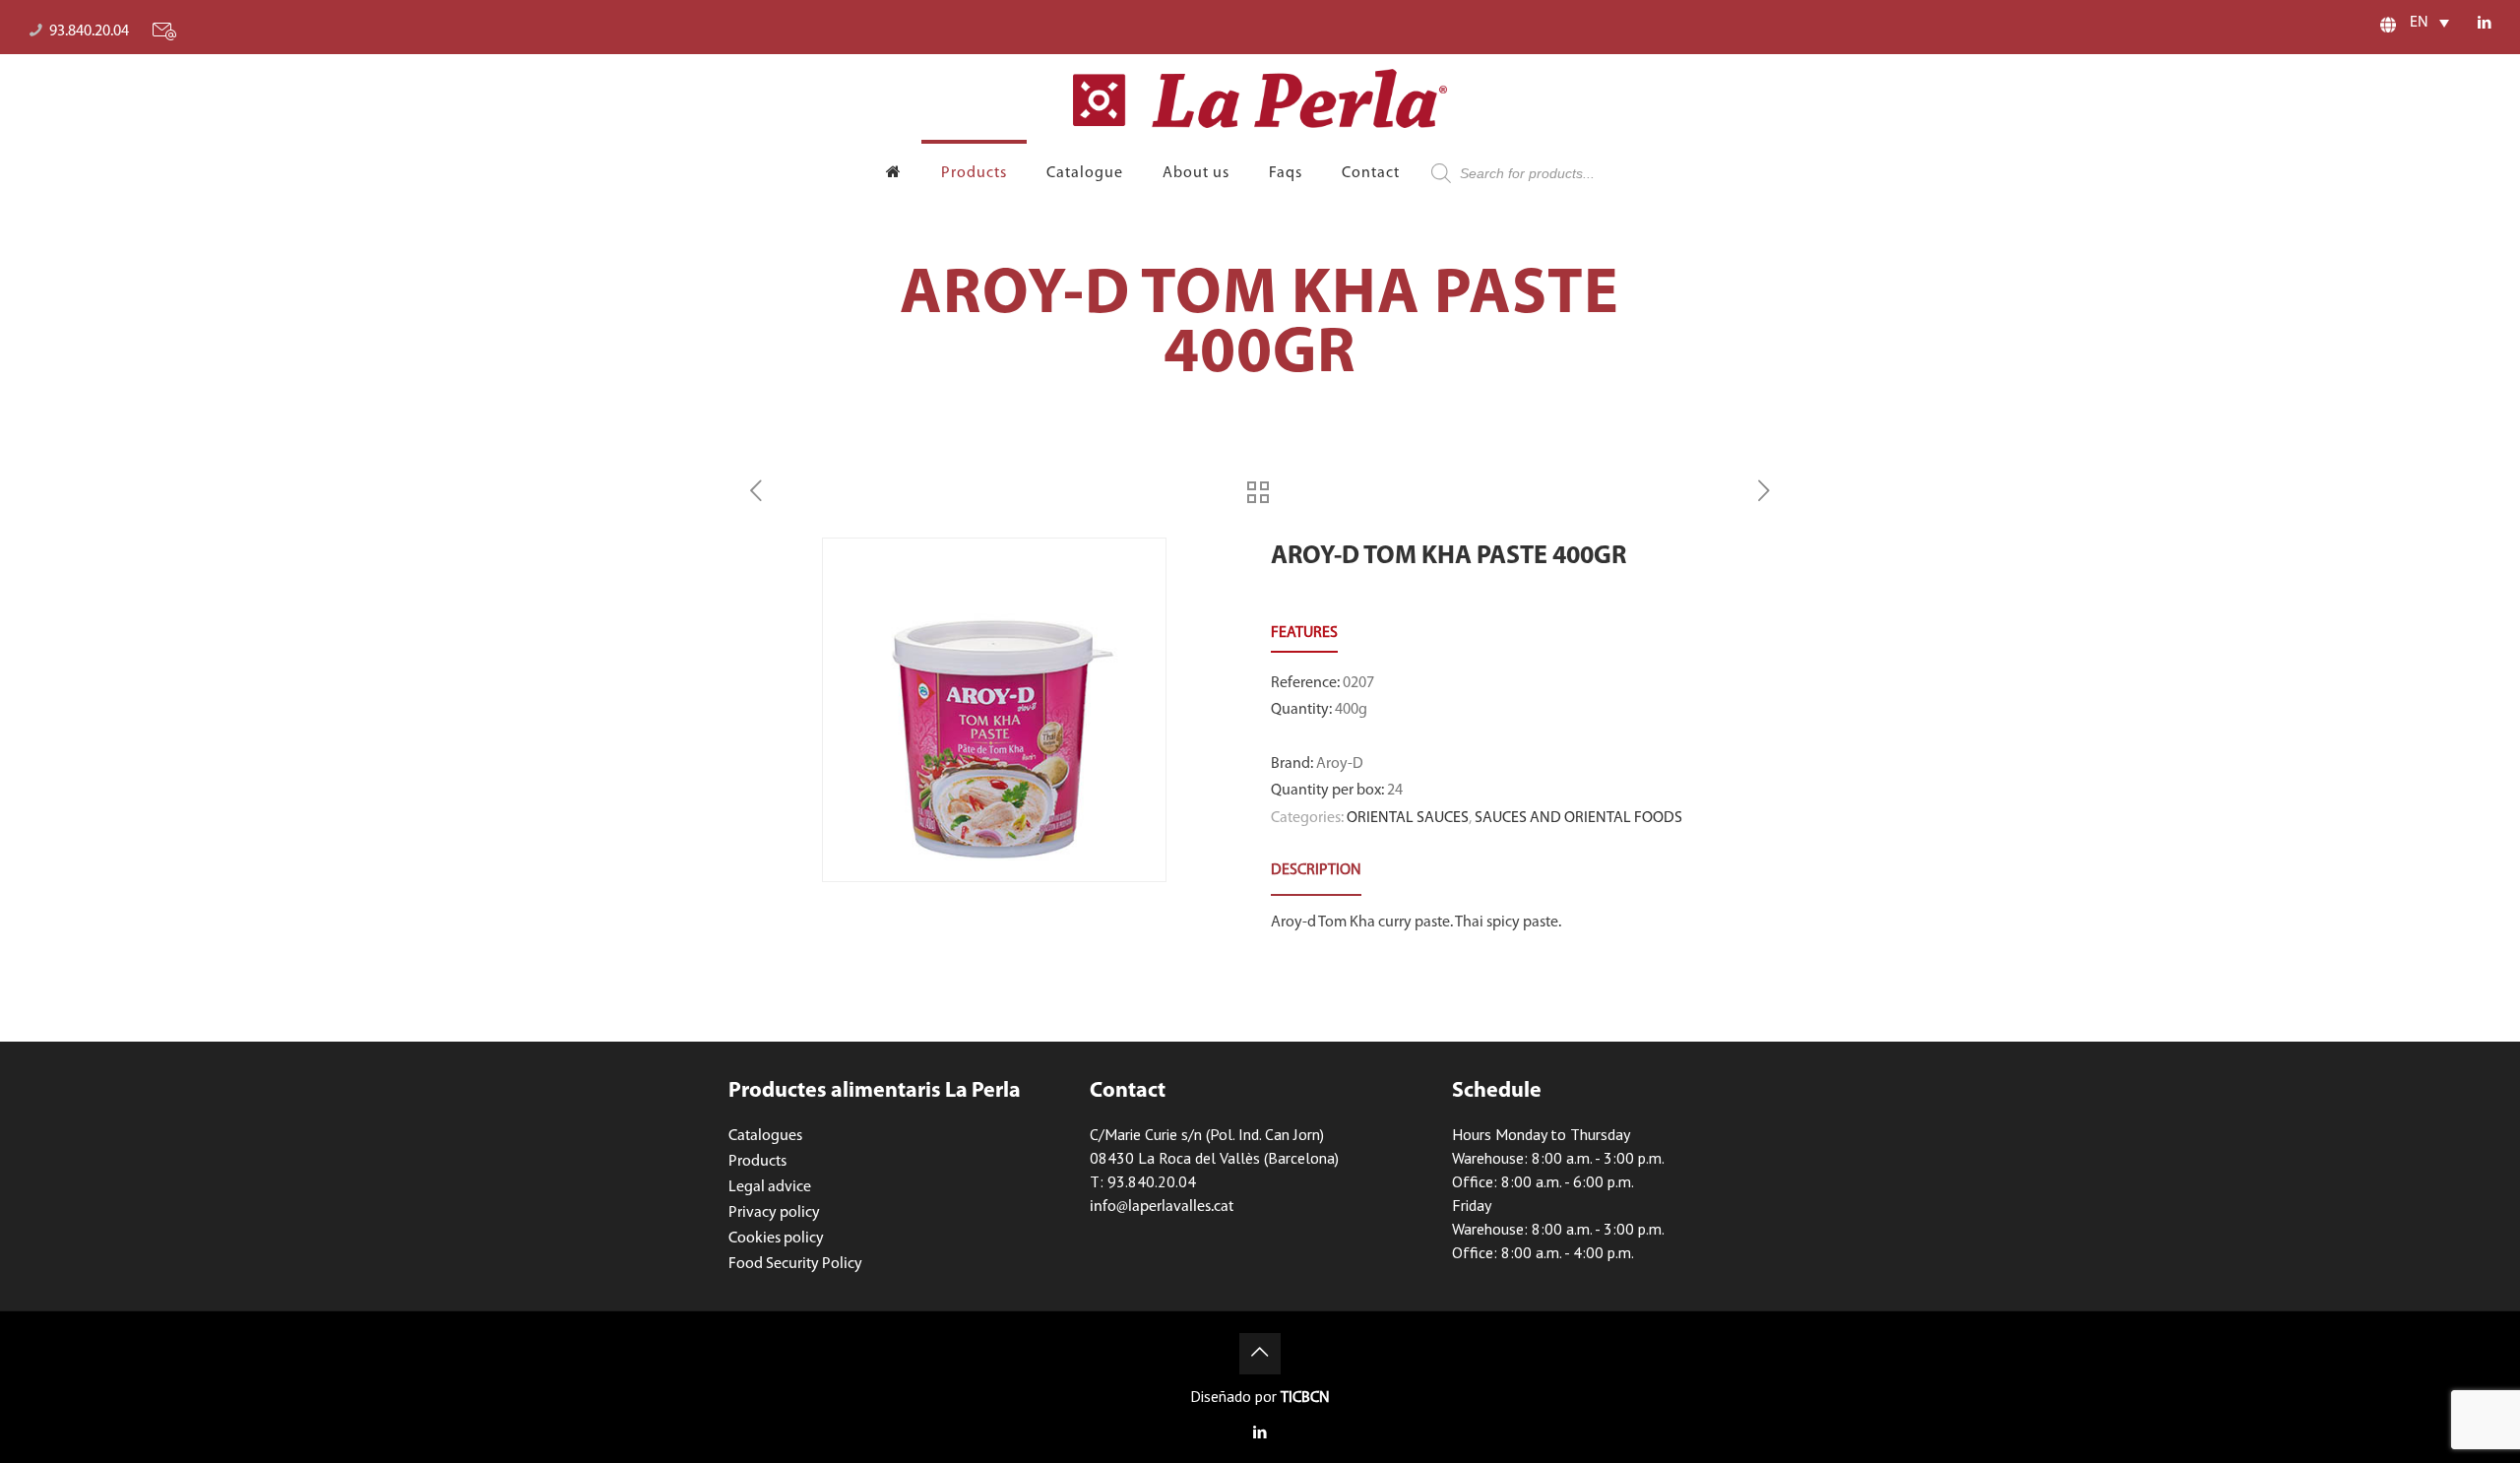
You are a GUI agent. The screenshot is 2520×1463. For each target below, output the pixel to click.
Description (1316, 870)
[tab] (1316, 871)
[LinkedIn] (2484, 24)
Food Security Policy (795, 1264)
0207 (1358, 683)
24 (1395, 791)
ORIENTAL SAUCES (1408, 818)
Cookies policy (776, 1239)
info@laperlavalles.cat (1162, 1207)
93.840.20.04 (89, 32)
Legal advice (770, 1187)
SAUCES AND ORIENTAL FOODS (1578, 818)
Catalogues (765, 1136)
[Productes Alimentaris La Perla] (1260, 98)
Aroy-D (1340, 764)
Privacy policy (774, 1213)
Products (757, 1162)
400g (1351, 710)
